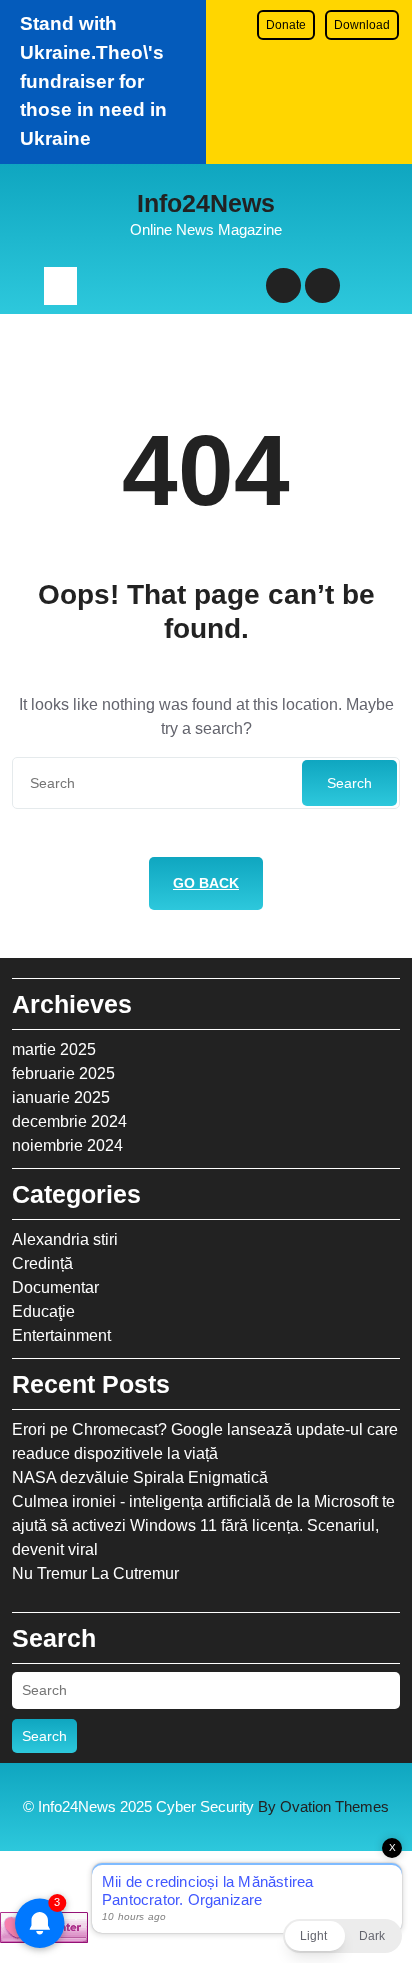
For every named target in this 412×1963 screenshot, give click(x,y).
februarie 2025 (63, 1073)
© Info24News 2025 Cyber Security (206, 1806)
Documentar (55, 1287)
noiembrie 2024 (67, 1145)
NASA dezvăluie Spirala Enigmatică (140, 1477)
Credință (42, 1263)
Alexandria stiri (65, 1239)
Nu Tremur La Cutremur (95, 1573)
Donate (286, 25)
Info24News (206, 203)
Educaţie (43, 1311)
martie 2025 (54, 1049)
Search (349, 783)
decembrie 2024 (69, 1121)
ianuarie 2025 (61, 1097)
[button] (342, 1936)
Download (362, 25)
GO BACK (206, 883)
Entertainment (61, 1335)
